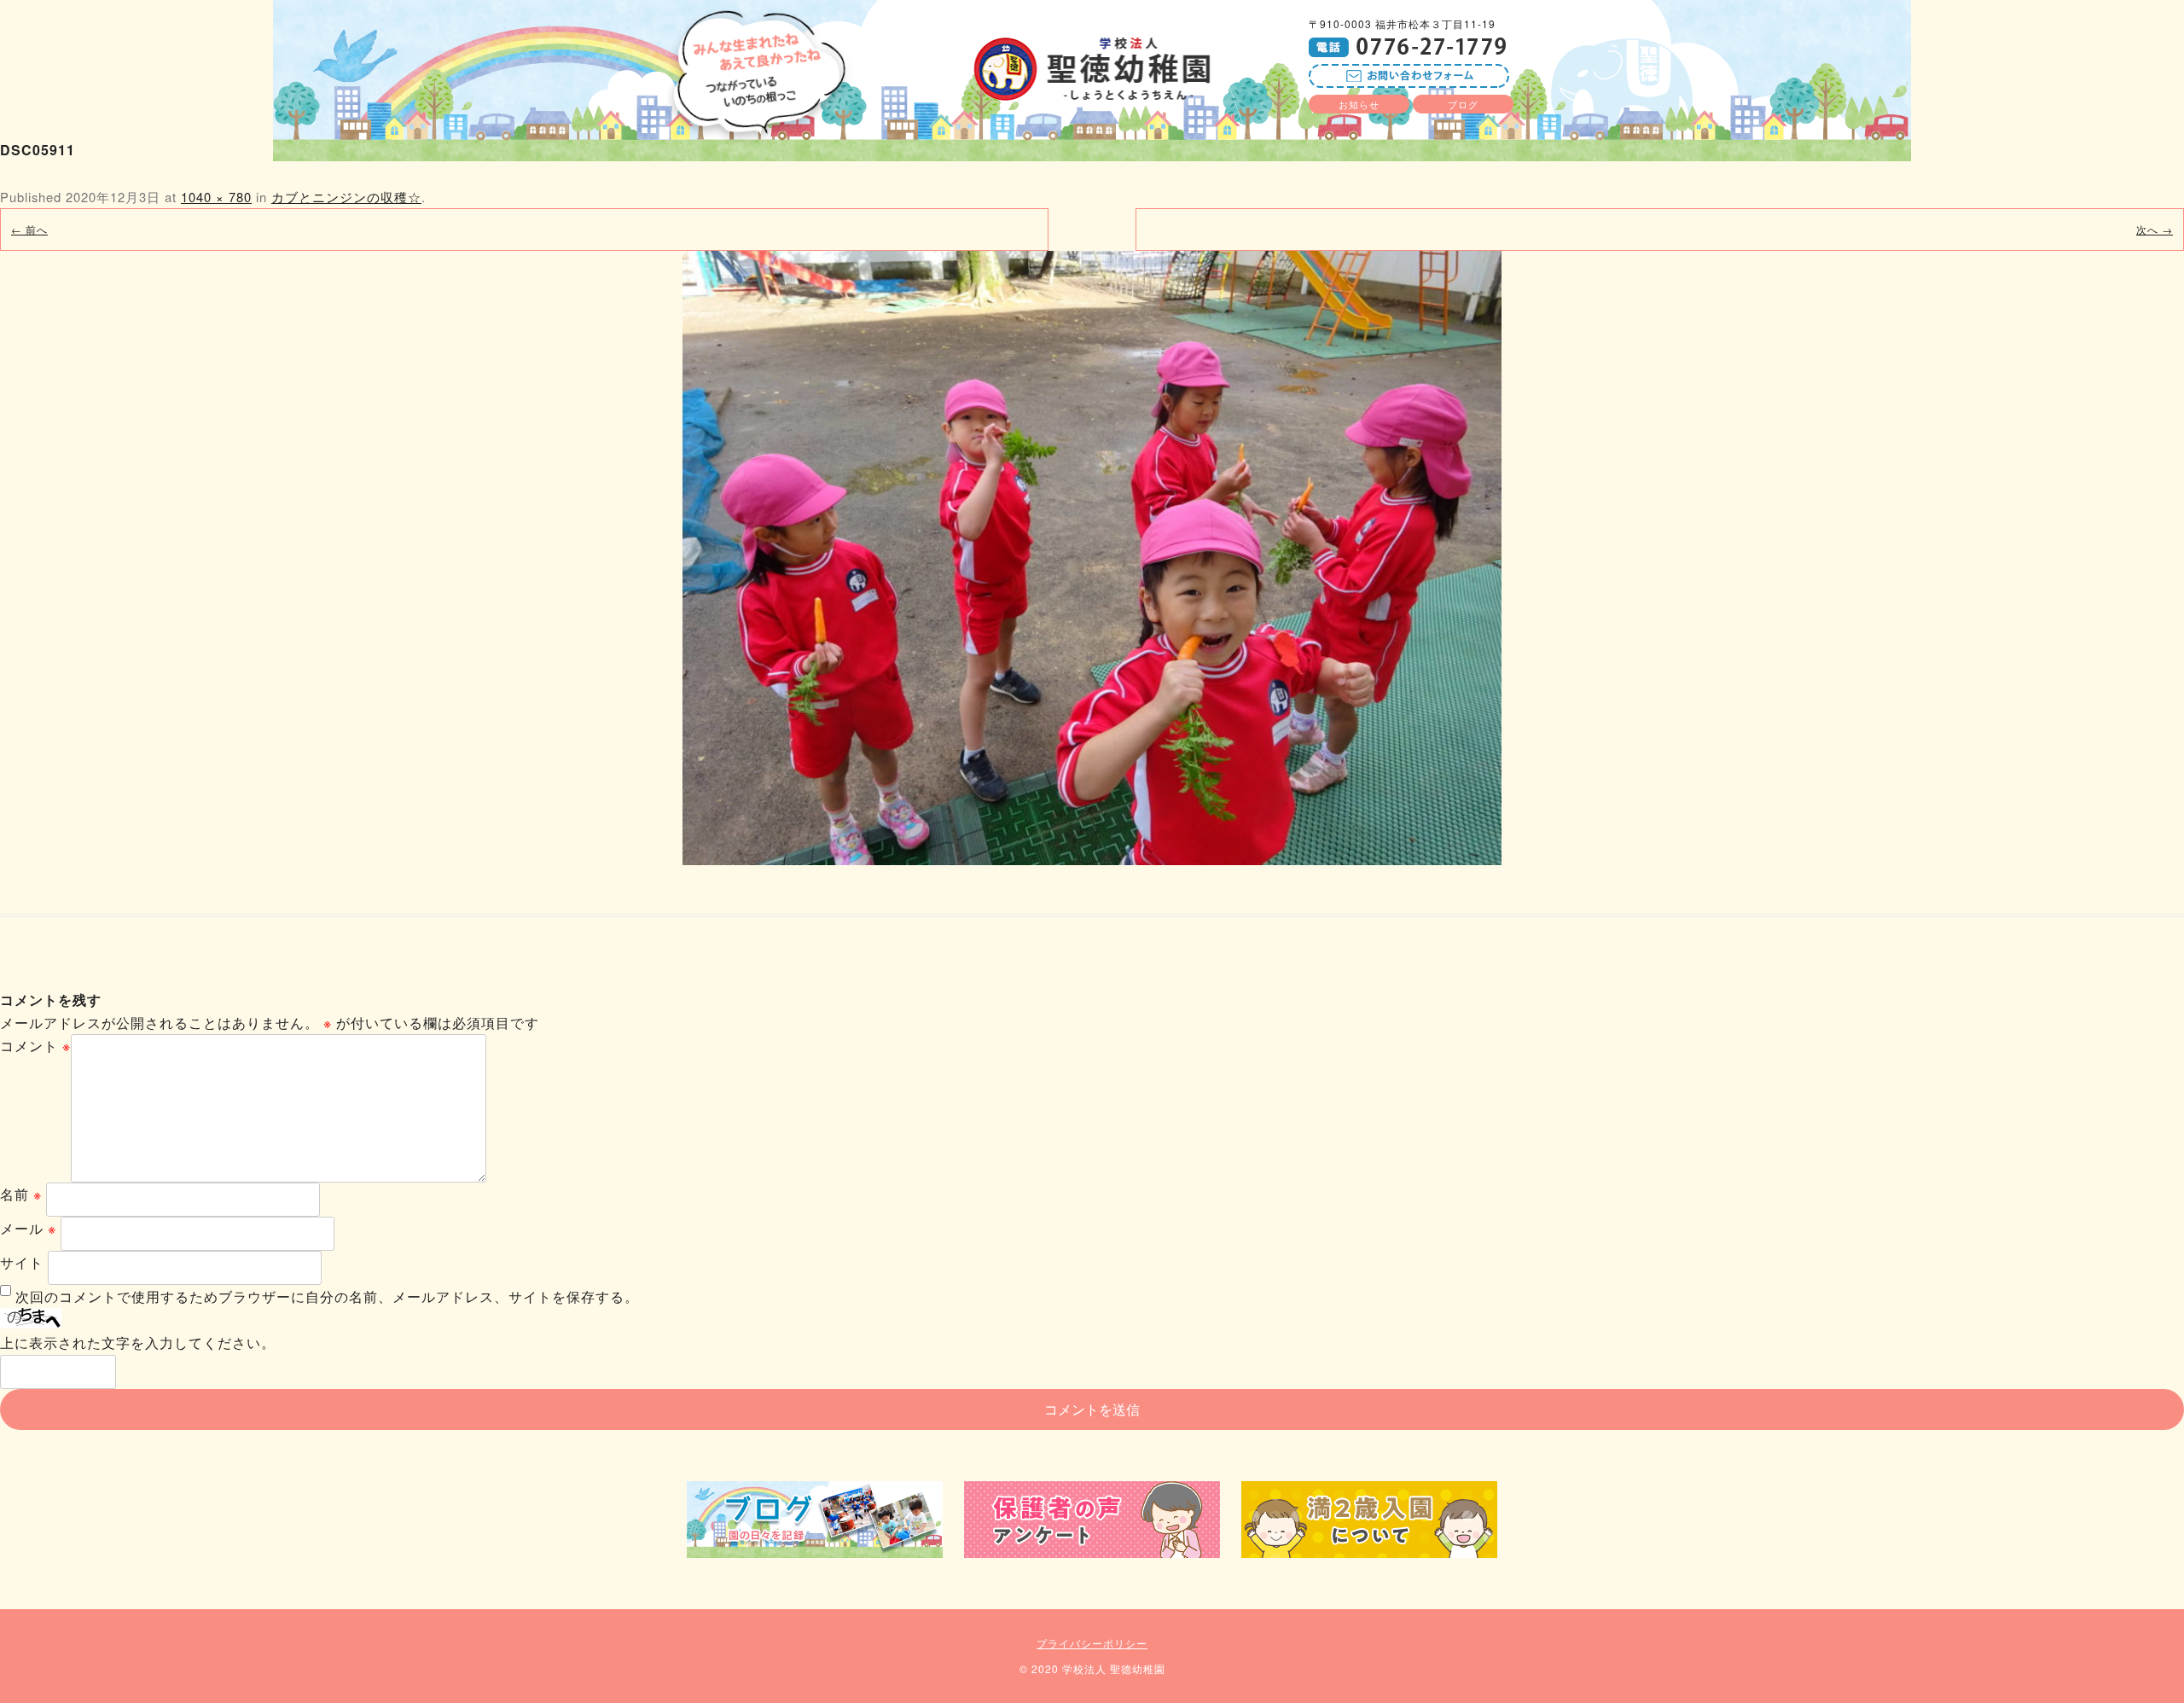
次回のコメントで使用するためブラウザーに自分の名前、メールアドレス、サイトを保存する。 (327, 1296)
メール (28, 1228)
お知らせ (1359, 104)
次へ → (2155, 229)
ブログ (1463, 104)
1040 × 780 (216, 197)
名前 (21, 1194)
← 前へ (29, 229)
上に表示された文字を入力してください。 (138, 1343)
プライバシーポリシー (1092, 1643)
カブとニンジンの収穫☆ (346, 197)
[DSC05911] (1092, 558)
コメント (35, 1046)
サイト (22, 1262)
